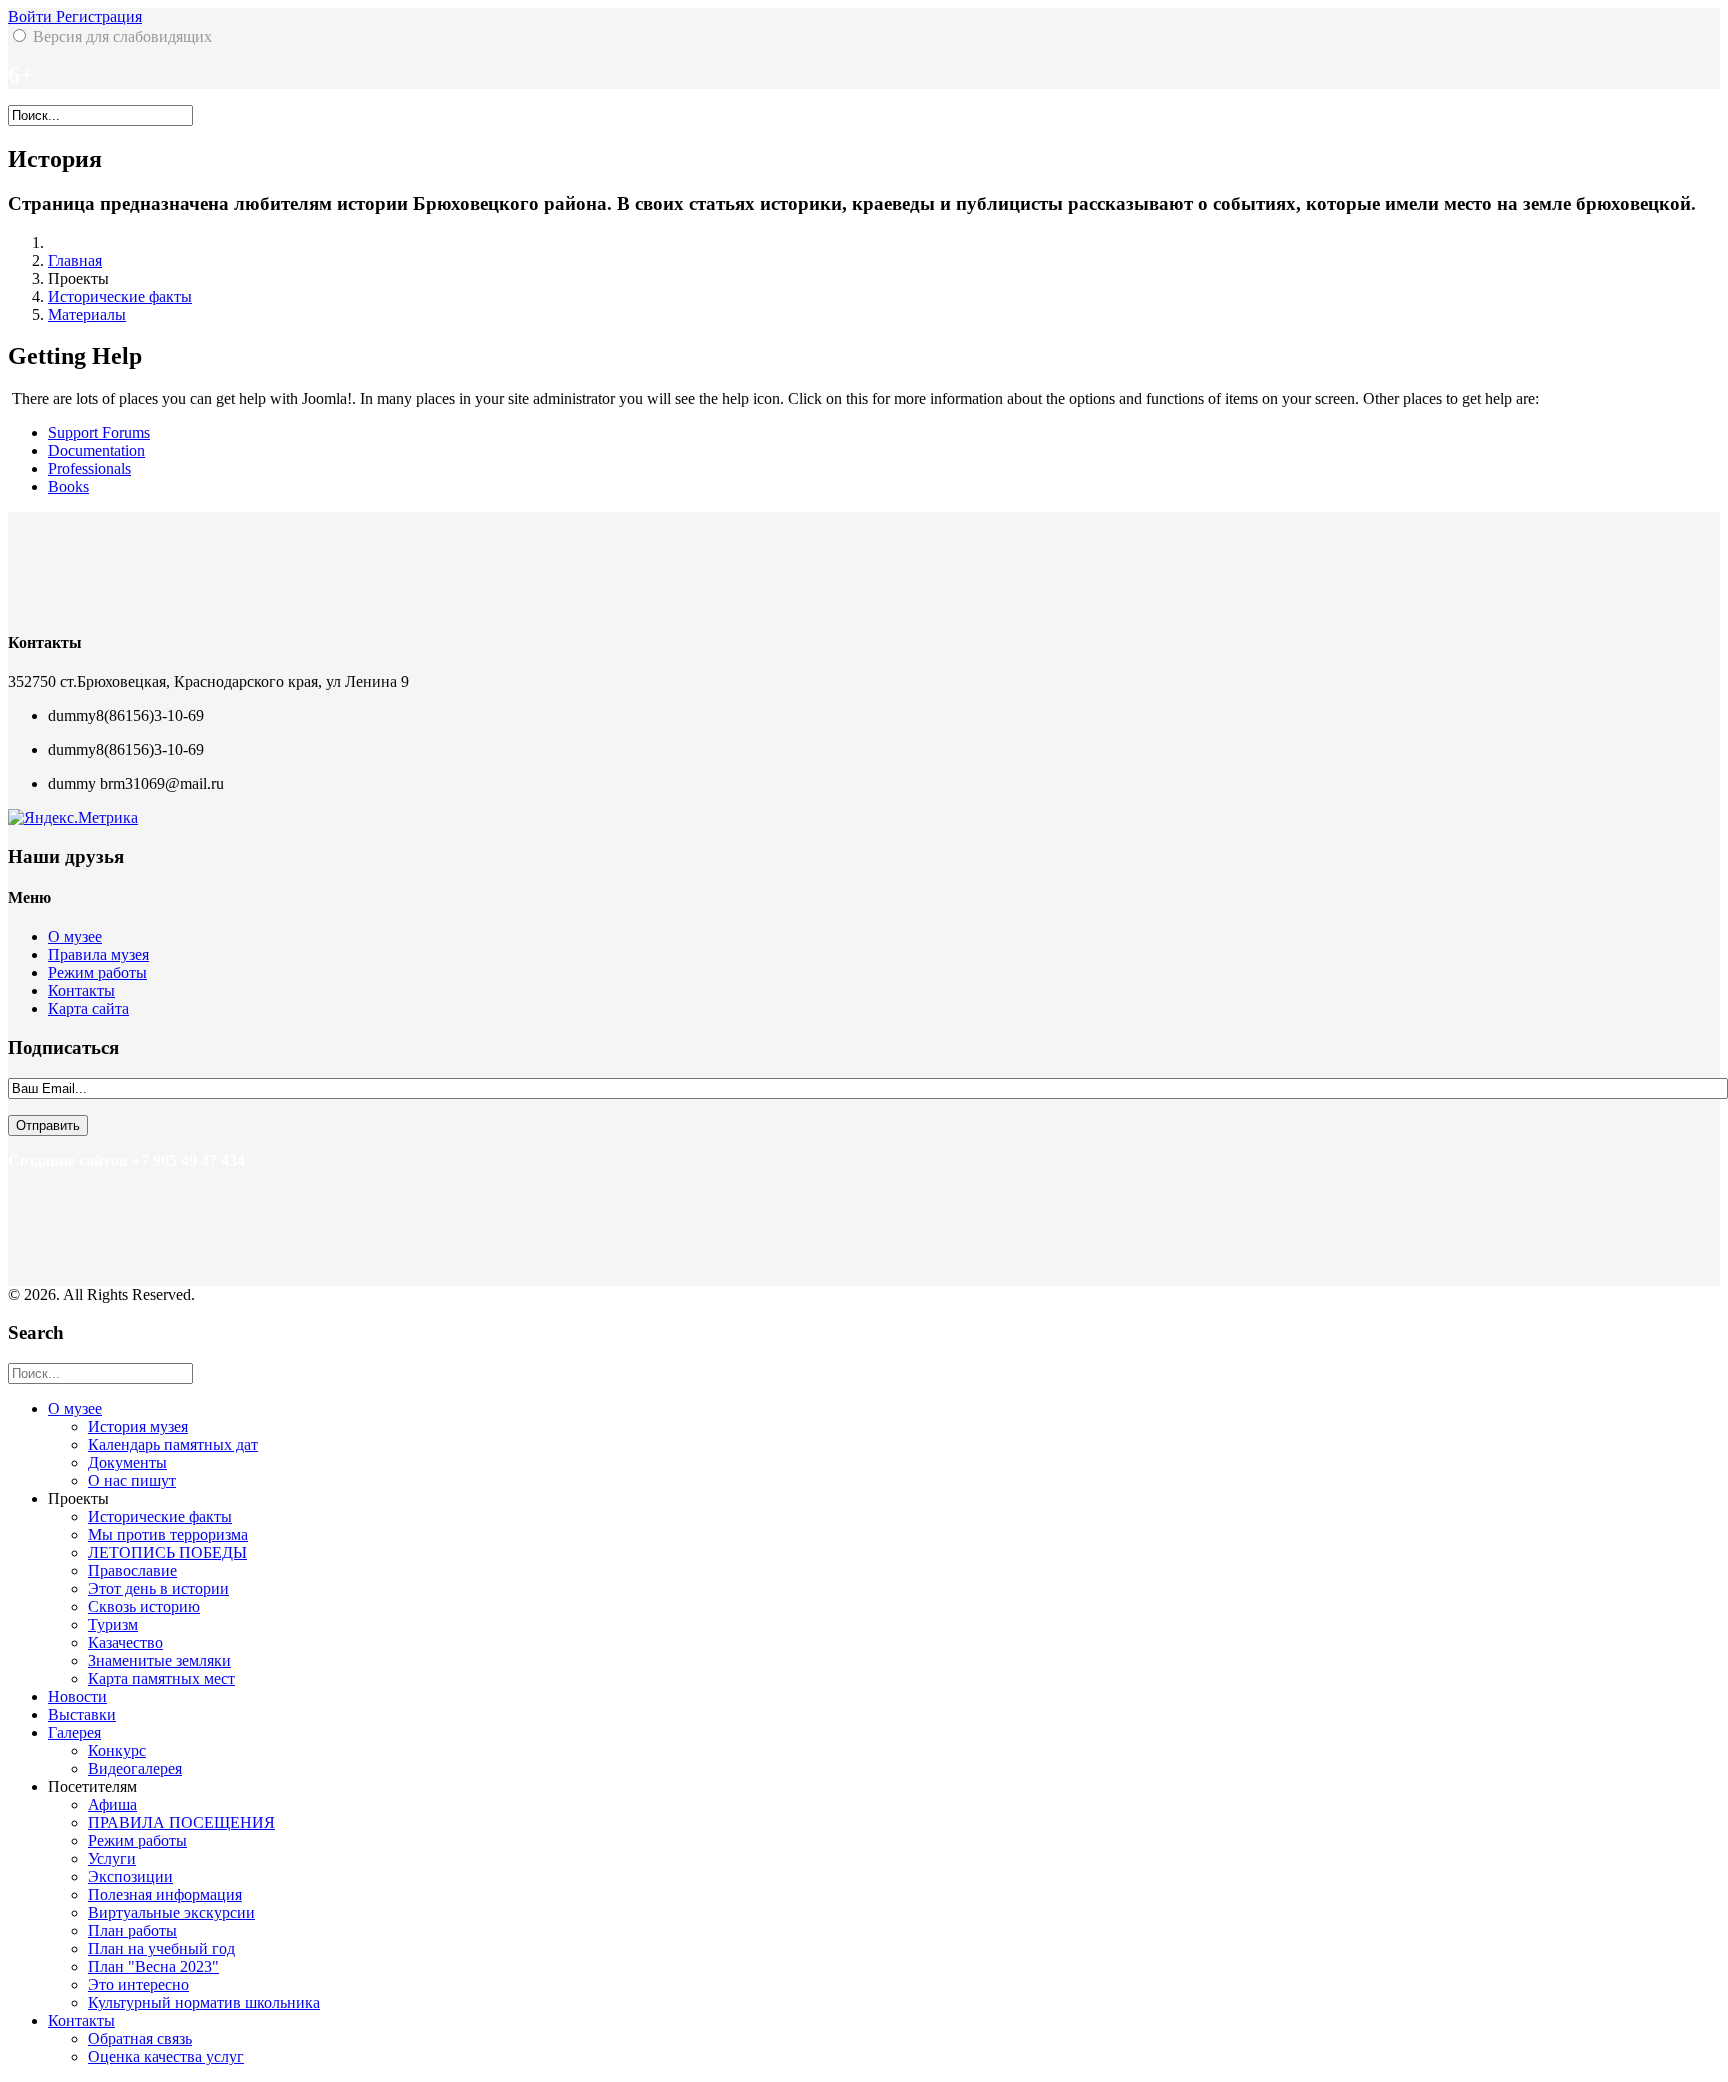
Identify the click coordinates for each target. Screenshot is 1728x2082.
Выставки (82, 1714)
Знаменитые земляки (159, 1660)
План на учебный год (161, 1948)
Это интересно (138, 1984)
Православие (132, 1570)
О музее (75, 936)
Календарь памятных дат (173, 1444)
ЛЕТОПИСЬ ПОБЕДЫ (167, 1552)
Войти (32, 16)
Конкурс (117, 1750)
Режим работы (97, 972)
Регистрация (99, 16)
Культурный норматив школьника (204, 2002)
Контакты (81, 990)
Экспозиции (130, 1876)
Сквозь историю (144, 1606)
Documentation (96, 450)
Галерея (74, 1732)
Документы (127, 1462)
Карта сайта (88, 1008)
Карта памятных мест (161, 1678)
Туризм (113, 1624)
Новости (77, 1696)
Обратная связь (140, 2038)
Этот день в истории (158, 1588)
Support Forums (99, 432)
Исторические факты (120, 296)
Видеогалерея (135, 1768)
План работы (132, 1930)
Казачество (125, 1642)
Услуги (112, 1858)
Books (68, 486)
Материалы (87, 314)
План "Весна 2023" (153, 1966)
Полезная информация (165, 1894)
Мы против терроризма (168, 1534)
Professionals (89, 468)
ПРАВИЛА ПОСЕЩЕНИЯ (181, 1822)
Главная (75, 260)
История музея (138, 1426)
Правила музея (98, 954)
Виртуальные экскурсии (171, 1912)
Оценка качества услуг (166, 2056)
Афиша (112, 1804)
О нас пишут (132, 1480)
